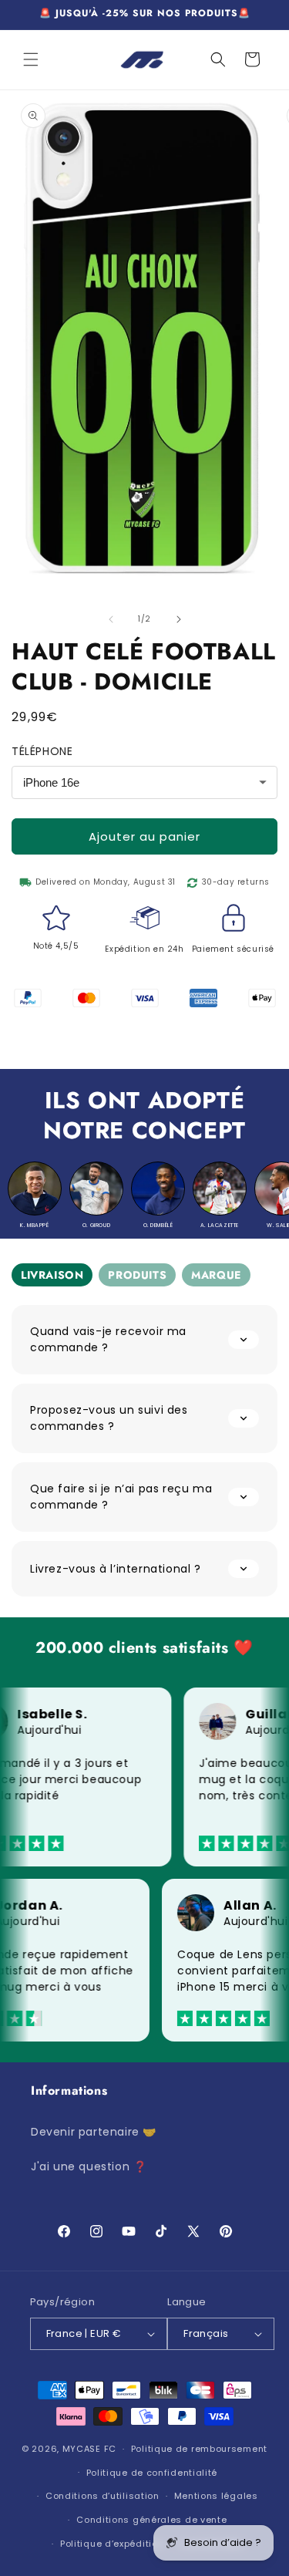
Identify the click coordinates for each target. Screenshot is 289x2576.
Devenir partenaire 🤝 (94, 2132)
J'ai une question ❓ (89, 2166)
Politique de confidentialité (152, 2473)
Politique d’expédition (112, 2544)
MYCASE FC (89, 2449)
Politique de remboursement (199, 2449)
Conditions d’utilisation (102, 2496)
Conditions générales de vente (151, 2520)
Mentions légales (216, 2496)
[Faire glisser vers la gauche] (111, 619)
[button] (31, 59)
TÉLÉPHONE (42, 751)
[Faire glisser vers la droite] (179, 619)
